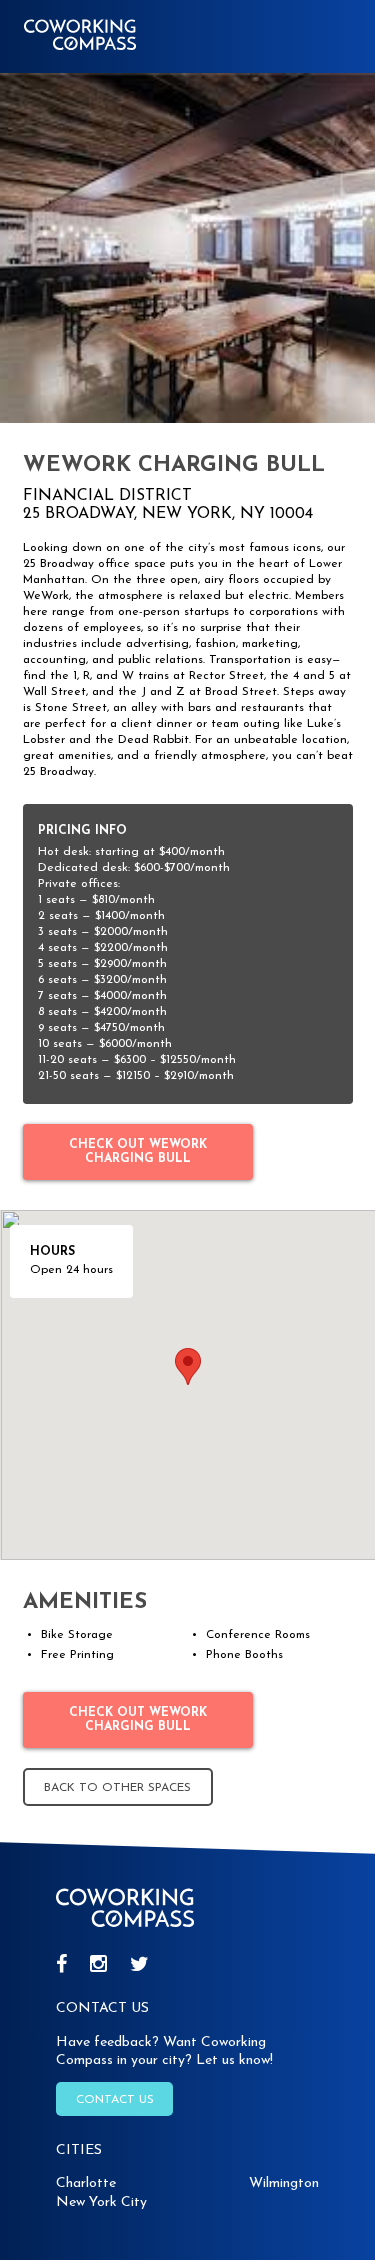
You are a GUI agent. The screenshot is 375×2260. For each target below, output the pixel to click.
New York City (101, 2202)
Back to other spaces (117, 1788)
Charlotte (86, 2183)
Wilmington (284, 2183)
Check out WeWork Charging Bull (138, 1152)
